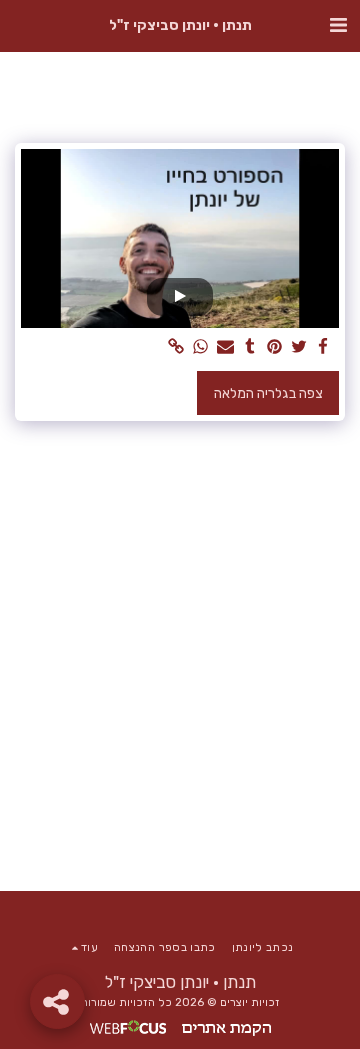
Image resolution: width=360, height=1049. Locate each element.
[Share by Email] (226, 347)
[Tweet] (299, 347)
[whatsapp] (201, 347)
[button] (338, 25)
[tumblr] (250, 347)
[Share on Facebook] (324, 347)
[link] (177, 347)
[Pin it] (275, 347)
